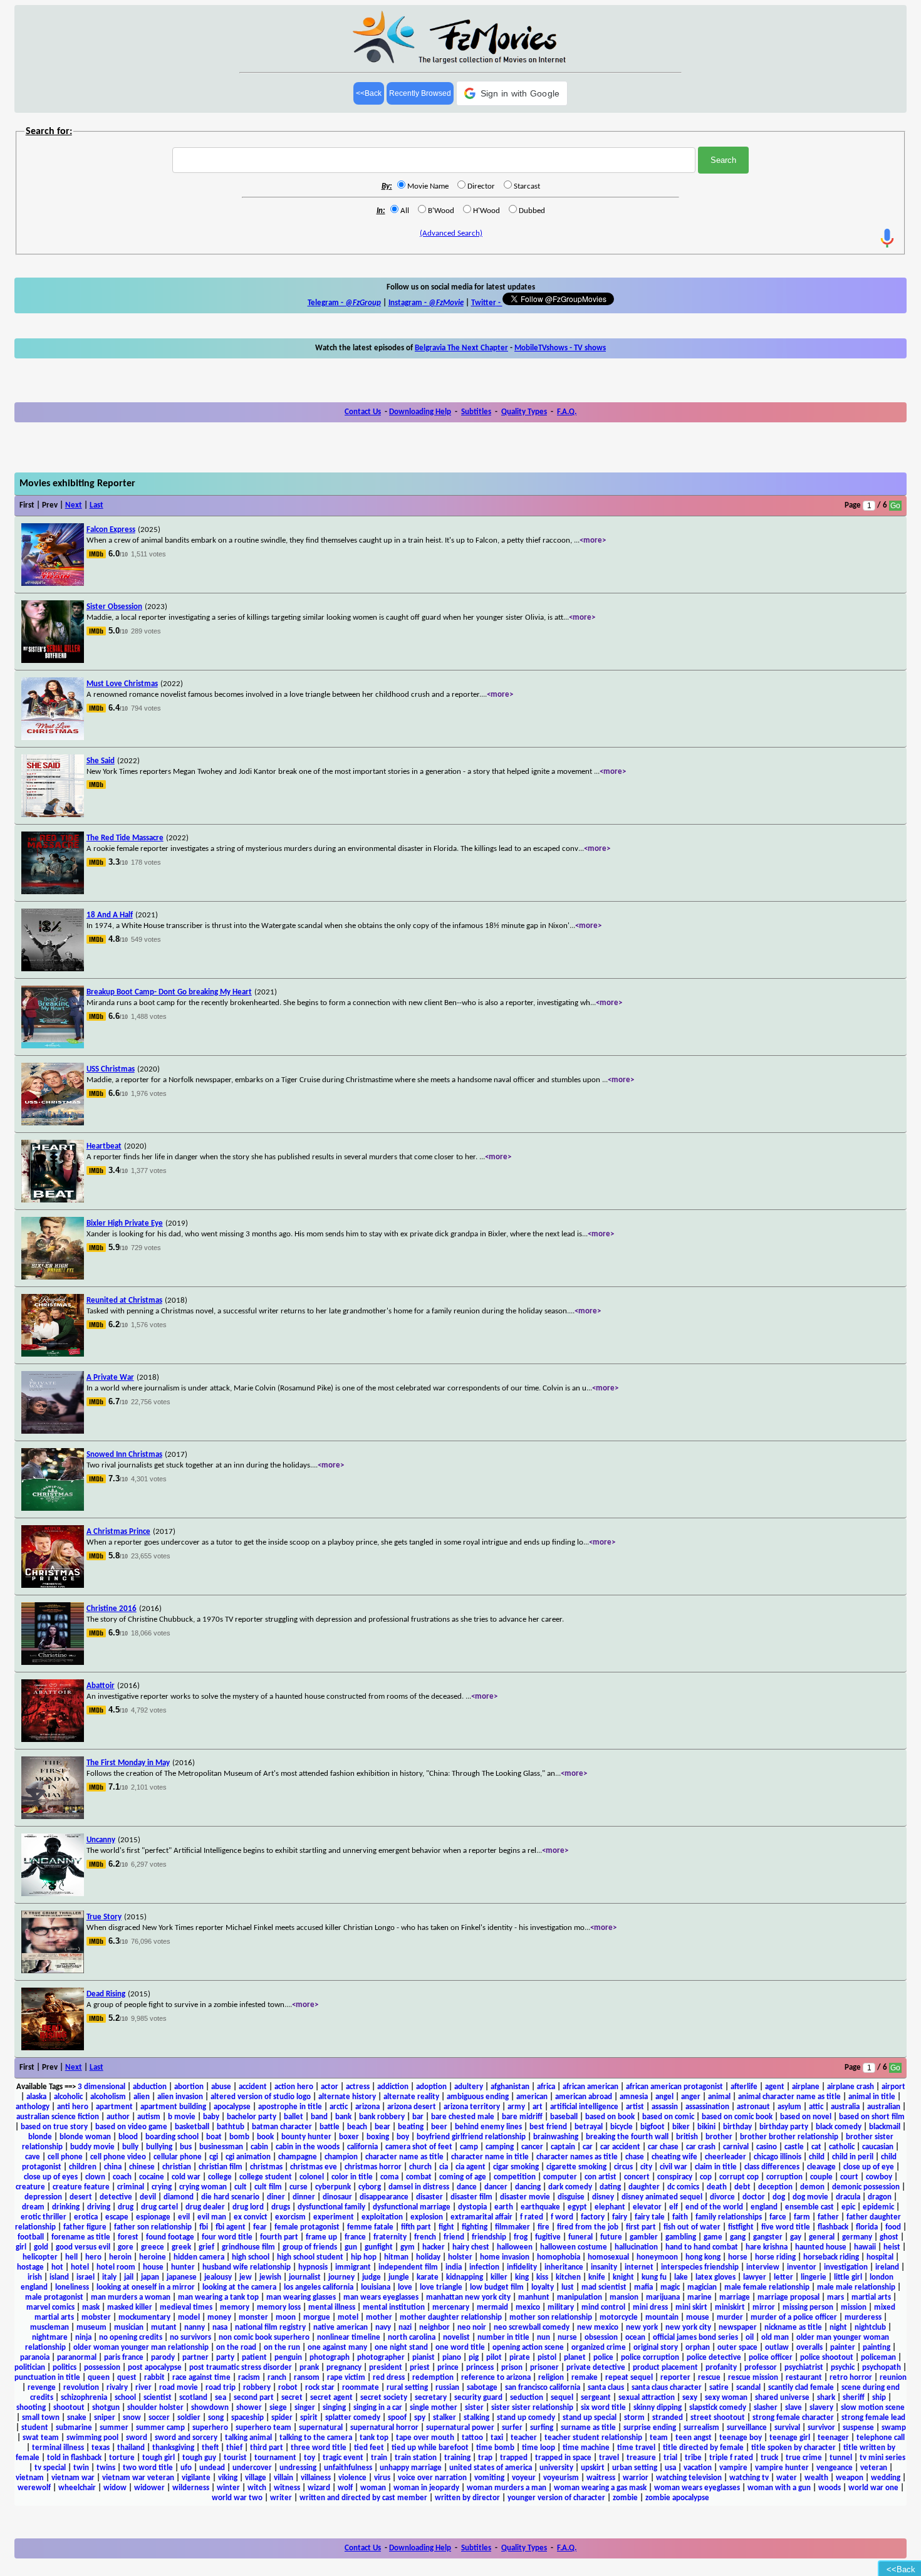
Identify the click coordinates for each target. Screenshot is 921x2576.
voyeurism (561, 2478)
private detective (596, 2368)
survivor (821, 2428)
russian (447, 2388)
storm (634, 2418)
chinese (142, 2167)
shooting (31, 2408)
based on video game (131, 2127)
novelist (456, 2338)
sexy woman (726, 2398)
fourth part (279, 2237)
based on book (610, 2117)
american (532, 2097)
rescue (709, 2378)
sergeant (596, 2398)
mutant (164, 2328)
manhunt (534, 2297)
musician (129, 2328)
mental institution (394, 2307)
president (386, 2368)
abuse (221, 2087)
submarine (74, 2428)
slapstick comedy (718, 2408)
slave (794, 2408)
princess (480, 2368)
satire (719, 2388)
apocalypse (232, 2107)
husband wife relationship (247, 2267)
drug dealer (205, 2207)
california (362, 2147)
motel (348, 2318)
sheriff (854, 2398)
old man (775, 2338)
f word (562, 2217)
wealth (816, 2478)
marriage (735, 2297)
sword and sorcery (186, 2438)
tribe (693, 2458)
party (225, 2358)
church (420, 2167)
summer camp (160, 2428)
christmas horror (373, 2167)
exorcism (290, 2217)
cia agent (471, 2167)
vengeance (835, 2468)
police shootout (827, 2358)
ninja (83, 2338)
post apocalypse (155, 2368)
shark (826, 2398)
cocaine (152, 2177)
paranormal (77, 2358)
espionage (153, 2217)
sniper (105, 2418)
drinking (66, 2207)
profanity (721, 2368)
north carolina (412, 2338)
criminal (131, 2187)
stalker (445, 2418)
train (379, 2458)
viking (228, 2478)
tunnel (841, 2458)
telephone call (881, 2438)
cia (444, 2167)
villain (284, 2478)
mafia (643, 2287)
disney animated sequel (662, 2197)
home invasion (505, 2257)
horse (738, 2257)
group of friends (310, 2247)
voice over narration (432, 2478)
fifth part (416, 2227)
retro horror (851, 2378)
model (189, 2318)
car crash (701, 2147)
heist (892, 2247)
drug (126, 2207)
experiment (334, 2217)
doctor (754, 2197)
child (817, 2157)
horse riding (775, 2257)
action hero (294, 2087)
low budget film (497, 2287)
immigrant (353, 2267)
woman (373, 2488)
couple (821, 2177)
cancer (532, 2147)
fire (544, 2227)
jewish (270, 2277)
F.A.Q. (567, 412)
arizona (367, 2107)
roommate (361, 2388)
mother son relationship (551, 2318)
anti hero (73, 2107)
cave (33, 2157)
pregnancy (344, 2368)
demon (812, 2187)
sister (474, 2408)
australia (845, 2107)
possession (102, 2368)
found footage (170, 2237)
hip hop (364, 2257)
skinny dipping (658, 2408)
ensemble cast (809, 2207)
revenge (42, 2388)
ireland (887, 2267)
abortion (189, 2087)
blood (128, 2137)
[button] (512, 93)
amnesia (634, 2097)
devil (148, 2197)
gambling (681, 2237)
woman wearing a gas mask (600, 2488)
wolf (345, 2488)
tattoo (472, 2438)
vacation (698, 2468)
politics (65, 2368)
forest (128, 2237)
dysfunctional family (331, 2207)
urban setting (635, 2468)
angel (664, 2097)
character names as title (577, 2157)
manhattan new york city (468, 2297)
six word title (603, 2408)
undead (212, 2468)
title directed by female (703, 2448)
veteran (874, 2468)
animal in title (872, 2097)
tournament (275, 2458)
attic (816, 2107)
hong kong (703, 2257)
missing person (808, 2307)
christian (177, 2167)
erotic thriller (44, 2217)
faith (680, 2217)
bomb (239, 2137)
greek (181, 2247)
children (83, 2167)
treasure (641, 2458)
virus (382, 2478)
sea (221, 2398)
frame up (321, 2237)
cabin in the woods (308, 2147)
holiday (428, 2257)
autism (149, 2117)
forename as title (81, 2237)
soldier (189, 2418)
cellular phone (178, 2157)
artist (635, 2107)
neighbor (434, 2328)
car (588, 2147)
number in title (503, 2338)
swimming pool (92, 2438)
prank (309, 2368)
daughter (644, 2187)
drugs (281, 2207)
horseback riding (831, 2257)
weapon (850, 2478)
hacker (434, 2247)
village (256, 2478)
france (355, 2237)
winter (228, 2488)
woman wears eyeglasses (697, 2488)
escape (117, 2217)
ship (879, 2398)
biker (681, 2127)
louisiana (376, 2287)
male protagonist (54, 2297)
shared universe (782, 2398)
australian (884, 2107)
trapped (514, 2458)
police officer (771, 2358)
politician (30, 2368)
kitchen (568, 2277)
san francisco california (543, 2388)
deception (775, 2187)
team (659, 2438)
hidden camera (199, 2257)
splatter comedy (353, 2418)
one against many (337, 2348)
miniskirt (730, 2307)
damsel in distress (419, 2187)
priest (420, 2368)
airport (893, 2087)
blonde (40, 2137)
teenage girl (790, 2438)
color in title (352, 2177)
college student (266, 2177)
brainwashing (556, 2137)
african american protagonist (674, 2087)
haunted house (821, 2247)
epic (848, 2207)
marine (700, 2297)
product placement (665, 2368)
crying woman (203, 2187)
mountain (662, 2318)
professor (761, 2368)
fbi (204, 2227)
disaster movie (525, 2197)
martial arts (871, 2297)
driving (99, 2207)
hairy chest (471, 2247)
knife (597, 2277)
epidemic (878, 2207)
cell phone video (118, 2157)
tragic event (343, 2458)
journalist (305, 2277)
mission (854, 2307)
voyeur (524, 2478)
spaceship (247, 2418)
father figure (85, 2227)
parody (163, 2358)
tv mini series (882, 2458)
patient (254, 2358)
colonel (312, 2177)
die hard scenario (230, 2197)
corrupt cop (739, 2177)
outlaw (777, 2348)
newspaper (738, 2328)
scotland (193, 2398)
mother (379, 2318)
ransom (307, 2378)
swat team (41, 2438)
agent (775, 2087)
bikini (706, 2127)
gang (738, 2237)
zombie (625, 2498)
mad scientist (604, 2287)
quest (127, 2378)
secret (292, 2398)
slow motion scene (873, 2408)
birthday (737, 2127)
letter (783, 2277)
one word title (460, 2348)
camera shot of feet (419, 2147)
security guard (478, 2398)
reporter (675, 2378)
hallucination (636, 2247)
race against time (201, 2378)
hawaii (865, 2247)
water (787, 2478)
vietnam (30, 2478)
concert (637, 2177)
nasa (220, 2328)
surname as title (588, 2428)
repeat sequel (629, 2378)
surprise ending (650, 2428)
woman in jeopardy (426, 2488)
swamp (894, 2428)
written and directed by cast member (363, 2498)
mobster (96, 2318)
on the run (282, 2348)
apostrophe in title (290, 2107)
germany (857, 2237)
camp (469, 2147)
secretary (431, 2398)
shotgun (106, 2408)
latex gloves (715, 2277)
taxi (497, 2438)
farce (778, 2217)
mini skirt (691, 2307)
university (556, 2468)
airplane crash (851, 2087)
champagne (298, 2157)
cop (706, 2177)
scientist (158, 2398)
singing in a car (378, 2408)
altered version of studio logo (261, 2097)
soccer (159, 2418)
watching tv (749, 2478)
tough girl (159, 2458)
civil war (674, 2167)
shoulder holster (155, 2408)
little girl (848, 2277)
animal (719, 2097)
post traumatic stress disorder (241, 2368)
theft (210, 2448)
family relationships (729, 2217)
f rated (532, 2217)
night (838, 2328)
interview (763, 2267)
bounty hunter (306, 2137)
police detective (714, 2358)
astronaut (753, 2107)
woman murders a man (507, 2488)
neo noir (472, 2328)
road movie (179, 2388)
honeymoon (657, 2257)
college (220, 2177)
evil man (212, 2217)
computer (560, 2177)
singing (334, 2408)
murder (730, 2318)
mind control (603, 2307)
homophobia (559, 2257)
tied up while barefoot (430, 2448)
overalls (809, 2348)
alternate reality (411, 2097)
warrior (636, 2478)
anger (691, 2097)
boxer (349, 2137)
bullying (159, 2147)
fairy (620, 2217)
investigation (846, 2267)
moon (286, 2318)
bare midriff (522, 2117)
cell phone (65, 2157)
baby (211, 2117)
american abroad (584, 2097)
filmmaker (513, 2227)
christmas (266, 2167)
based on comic (668, 2117)
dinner (304, 2197)
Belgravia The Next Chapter (461, 348)
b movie (182, 2117)
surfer (512, 2428)
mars (835, 2297)
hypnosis (313, 2267)
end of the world (714, 2207)
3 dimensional (101, 2087)
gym (408, 2247)
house (153, 2267)
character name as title (404, 2157)
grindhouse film (248, 2247)
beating (411, 2127)
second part (254, 2398)
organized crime (599, 2348)
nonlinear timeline (349, 2338)
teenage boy (741, 2438)
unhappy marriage (411, 2468)
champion (341, 2157)
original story (656, 2348)
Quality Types (524, 412)
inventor (802, 2267)
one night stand (401, 2348)
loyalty (543, 2287)
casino (767, 2147)
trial (670, 2458)
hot (57, 2267)
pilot (494, 2358)
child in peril (853, 2157)
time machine (586, 2448)
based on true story (54, 2127)
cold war (186, 2177)
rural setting (407, 2388)
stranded (668, 2418)
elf (674, 2207)
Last (96, 505)
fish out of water (692, 2227)
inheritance (564, 2267)
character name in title (490, 2157)
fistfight (741, 2227)
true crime (804, 2458)
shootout (69, 2408)
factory (593, 2217)
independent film (408, 2267)
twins (106, 2468)
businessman (221, 2147)
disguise (571, 2197)
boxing (378, 2137)
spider (282, 2418)
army (516, 2107)
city (646, 2167)
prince (448, 2368)
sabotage (482, 2388)
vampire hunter (782, 2468)
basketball (192, 2127)
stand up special (590, 2418)
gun (351, 2247)
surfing (542, 2428)
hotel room (116, 2267)
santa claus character (667, 2388)
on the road (236, 2348)
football (31, 2237)
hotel (80, 2267)
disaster (429, 2197)
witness (287, 2488)
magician (702, 2287)
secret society (384, 2398)
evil (184, 2217)
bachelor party (252, 2117)
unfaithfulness (348, 2468)
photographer (381, 2358)
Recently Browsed (420, 93)
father (828, 2217)
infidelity (522, 2267)
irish (35, 2277)
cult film (268, 2187)
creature (30, 2187)
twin (81, 2468)
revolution (81, 2388)
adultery (469, 2087)
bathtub (231, 2127)
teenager (833, 2438)
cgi (214, 2157)
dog (779, 2197)
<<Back (369, 93)
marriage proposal (788, 2297)
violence (352, 2478)
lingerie (814, 2277)
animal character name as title (789, 2097)
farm (802, 2217)
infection (484, 2267)
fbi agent (231, 2227)
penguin (288, 2358)
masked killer (130, 2307)
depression (43, 2197)
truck (769, 2458)
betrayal (589, 2127)
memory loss (279, 2307)
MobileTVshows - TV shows (560, 348)
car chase (663, 2147)
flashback (833, 2227)
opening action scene (528, 2348)
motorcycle (619, 2318)
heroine (153, 2257)
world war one (873, 2488)
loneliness (72, 2287)
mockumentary (144, 2318)
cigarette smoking (576, 2167)
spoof (397, 2418)
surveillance (747, 2428)
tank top (374, 2438)
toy (310, 2458)
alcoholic (68, 2097)
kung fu (654, 2277)
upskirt (593, 2468)
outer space (737, 2348)
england (764, 2207)
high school (251, 2257)
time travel (636, 2448)
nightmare (50, 2338)
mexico (528, 2307)
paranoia (35, 2358)
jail (129, 2277)
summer (114, 2428)
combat (419, 2177)
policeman (878, 2358)
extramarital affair (481, 2217)
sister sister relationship (532, 2408)
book (265, 2137)
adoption (431, 2087)
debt (742, 2187)
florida (867, 2227)
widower (149, 2488)
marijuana (663, 2297)
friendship (489, 2237)
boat (214, 2137)
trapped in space (563, 2458)
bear (382, 2127)
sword (137, 2438)
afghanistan (510, 2087)
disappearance (384, 2197)
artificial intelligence (584, 2107)
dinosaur (337, 2197)
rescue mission (753, 2378)
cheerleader (726, 2157)
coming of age (463, 2177)
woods (830, 2488)
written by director (467, 2498)
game (713, 2237)
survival (787, 2428)
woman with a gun (779, 2488)
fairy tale (650, 2217)
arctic (339, 2107)
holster (460, 2257)
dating (610, 2187)
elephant (610, 2207)
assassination (707, 2107)
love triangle (441, 2287)
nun (544, 2338)
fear (260, 2227)
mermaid (492, 2307)
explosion (427, 2217)
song (216, 2418)
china (113, 2167)
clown (95, 2177)
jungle (399, 2277)
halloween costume (574, 2247)
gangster (768, 2237)
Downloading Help (420, 412)
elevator (647, 2207)
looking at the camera (239, 2287)
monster (253, 2318)
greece (153, 2247)
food (893, 2227)
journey (341, 2277)
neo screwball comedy (532, 2328)
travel (609, 2458)
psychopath (882, 2368)
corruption (784, 2177)
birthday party (784, 2127)
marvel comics (50, 2307)
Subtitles (476, 412)
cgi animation (248, 2157)
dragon (880, 2197)
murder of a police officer (794, 2318)
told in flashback (74, 2458)
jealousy (218, 2277)
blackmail (885, 2127)
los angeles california (319, 2287)
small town (41, 2418)
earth (504, 2207)
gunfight (379, 2247)
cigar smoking (516, 2167)
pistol (547, 2358)
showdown (210, 2408)
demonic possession (866, 2187)
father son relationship (153, 2227)
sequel (562, 2398)
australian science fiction (58, 2117)
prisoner (544, 2368)
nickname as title (793, 2328)
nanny (195, 2328)
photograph (330, 2358)
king (522, 2277)
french (425, 2237)
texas (101, 2448)
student (35, 2428)
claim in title (716, 2167)
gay (796, 2237)
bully (130, 2147)
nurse (567, 2338)
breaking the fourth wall (627, 2137)
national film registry (270, 2328)
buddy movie (92, 2147)
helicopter (40, 2257)
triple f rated (731, 2458)
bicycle (622, 2127)
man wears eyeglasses (381, 2297)
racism (249, 2378)
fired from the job (588, 2227)
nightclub (870, 2328)
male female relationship (767, 2287)
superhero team (263, 2428)
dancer (496, 2187)
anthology (33, 2107)
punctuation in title (47, 2378)
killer (499, 2277)
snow (132, 2418)
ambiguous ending (478, 2097)
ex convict (251, 2217)
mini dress (650, 2307)
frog (521, 2237)
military (561, 2307)
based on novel (806, 2117)
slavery (821, 2408)
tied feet (369, 2448)
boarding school (172, 2137)
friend (454, 2237)
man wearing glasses (301, 2297)
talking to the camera (316, 2438)
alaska (36, 2097)
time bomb (495, 2448)
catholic (842, 2147)
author (118, 2117)
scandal (748, 2388)
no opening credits (131, 2338)
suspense (858, 2428)
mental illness (332, 2307)
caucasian (878, 2147)
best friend (548, 2127)
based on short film (872, 2117)
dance (467, 2187)
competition (515, 2177)
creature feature (81, 2187)
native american (341, 2328)
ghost (889, 2237)
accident (253, 2087)
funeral (580, 2237)
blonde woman (85, 2137)
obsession (601, 2338)
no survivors (190, 2338)
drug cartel (159, 2207)
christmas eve (314, 2167)
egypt (577, 2207)
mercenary (451, 2307)
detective (116, 2197)
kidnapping (465, 2277)
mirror (764, 2307)
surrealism (701, 2428)
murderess (863, 2318)
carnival (736, 2147)
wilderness (191, 2488)
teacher (524, 2438)
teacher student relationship (593, 2438)
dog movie (810, 2197)
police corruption (650, 2358)
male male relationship (856, 2287)
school (125, 2398)
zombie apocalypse (677, 2498)
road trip (221, 2388)
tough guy (199, 2458)
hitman (396, 2257)
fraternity (390, 2237)
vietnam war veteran (138, 2478)
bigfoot (653, 2127)
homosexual (608, 2257)
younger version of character (556, 2498)
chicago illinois (778, 2157)
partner (195, 2358)
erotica (86, 2217)
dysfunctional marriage (412, 2207)
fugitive (548, 2237)
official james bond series (695, 2338)
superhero (210, 2428)
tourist (235, 2458)
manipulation (580, 2297)
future (611, 2237)
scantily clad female (801, 2388)
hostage (30, 2267)
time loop (539, 2448)
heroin (120, 2257)
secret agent (331, 2398)
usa (670, 2468)
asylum (789, 2107)
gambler (644, 2237)
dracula (848, 2197)
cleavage (821, 2167)
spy (420, 2418)
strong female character (793, 2418)
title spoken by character (794, 2448)
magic (670, 2287)
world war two (237, 2498)
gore (126, 2247)
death (717, 2187)
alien (142, 2097)
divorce (722, 2197)
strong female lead (873, 2418)
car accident (620, 2147)
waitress (601, 2478)
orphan (698, 2348)
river (143, 2388)
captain (563, 2147)
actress (358, 2087)
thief (234, 2448)
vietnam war (73, 2478)
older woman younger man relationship (141, 2348)
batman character (282, 2127)
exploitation (382, 2217)
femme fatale (370, 2227)
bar (418, 2117)
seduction (527, 2398)
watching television (689, 2478)
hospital (880, 2257)
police (603, 2358)
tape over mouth (425, 2438)
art (538, 2107)
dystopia (472, 2207)
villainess (316, 2478)
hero (93, 2257)
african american (591, 2087)
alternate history (347, 2097)
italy (109, 2277)
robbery (257, 2388)
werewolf (34, 2488)
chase (635, 2157)
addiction (393, 2087)
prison (512, 2368)
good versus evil (83, 2247)
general (822, 2237)
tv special (50, 2468)
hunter (183, 2267)
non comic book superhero (264, 2338)
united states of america (491, 2468)
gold (41, 2247)
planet (575, 2358)
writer (281, 2498)
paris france (124, 2358)
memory (235, 2307)
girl (21, 2247)
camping (500, 2147)
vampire (733, 2468)
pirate (520, 2358)
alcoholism (108, 2097)
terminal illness (58, 2448)
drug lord (248, 2207)
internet (639, 2267)
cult (241, 2187)
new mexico (598, 2328)
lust (568, 2287)
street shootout (718, 2418)
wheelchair (77, 2488)
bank (343, 2117)
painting (877, 2348)
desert (81, 2197)
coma (389, 2177)
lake (681, 2277)
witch (257, 2488)
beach (357, 2127)
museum (91, 2328)
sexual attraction (647, 2398)
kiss (542, 2277)
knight (623, 2277)
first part (641, 2227)
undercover (252, 2468)
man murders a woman (131, 2297)
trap (485, 2458)
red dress (389, 2378)
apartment (114, 2107)
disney (603, 2197)
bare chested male (463, 2117)
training (457, 2458)
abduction (150, 2087)
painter (843, 2348)
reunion (893, 2378)
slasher (766, 2408)
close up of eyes (51, 2177)
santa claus (606, 2388)
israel (86, 2277)
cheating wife (674, 2157)
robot (288, 2388)
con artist (601, 2177)
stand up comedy (526, 2418)
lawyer (755, 2277)
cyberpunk (333, 2187)
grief (206, 2247)
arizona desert (412, 2107)
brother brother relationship (789, 2137)
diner (276, 2197)
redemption (433, 2378)
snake (77, 2418)
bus (186, 2147)
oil (750, 2338)
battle (330, 2127)
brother (719, 2137)
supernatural (321, 2428)
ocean (635, 2338)
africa (546, 2087)
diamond (179, 2197)
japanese (182, 2277)
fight (446, 2227)
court (849, 2177)
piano (452, 2358)
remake (585, 2378)
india (454, 2267)
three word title (319, 2448)
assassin (665, 2107)
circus (623, 2167)
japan (150, 2277)
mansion (624, 2297)
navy (383, 2328)
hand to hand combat (702, 2247)
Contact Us (363, 412)
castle (794, 2147)
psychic (843, 2368)
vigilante (196, 2478)
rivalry (117, 2388)
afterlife (744, 2087)
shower (249, 2408)
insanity (604, 2267)
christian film (221, 2167)
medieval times (186, 2307)
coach (122, 2177)
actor (330, 2087)
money (219, 2318)
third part (267, 2448)
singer (305, 2408)
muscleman (49, 2328)
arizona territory (472, 2107)
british (687, 2137)
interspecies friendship (700, 2267)
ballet (294, 2117)
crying (162, 2187)
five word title (786, 2227)
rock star (320, 2388)
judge (372, 2277)
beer (439, 2127)
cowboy (879, 2177)
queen (99, 2378)
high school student (310, 2257)
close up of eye (869, 2167)
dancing (528, 2187)
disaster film (471, 2197)
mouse (698, 2318)
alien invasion (180, 2097)
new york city (688, 2328)
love (405, 2287)
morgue (317, 2318)
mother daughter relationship (451, 2318)
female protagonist (307, 2227)
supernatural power (460, 2428)
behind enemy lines (488, 2127)
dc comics (683, 2187)
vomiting (489, 2478)
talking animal (248, 2438)
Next (74, 505)
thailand (131, 2448)
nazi (405, 2328)
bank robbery (382, 2117)
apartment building (173, 2107)
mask (91, 2307)
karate (428, 2277)
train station (416, 2458)
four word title (227, 2237)
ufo (186, 2468)
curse (299, 2187)
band (319, 2117)
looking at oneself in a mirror (146, 2287)
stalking (476, 2418)
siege (278, 2408)
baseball (564, 2117)
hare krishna (767, 2247)
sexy (690, 2398)
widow (115, 2488)
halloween (515, 2247)
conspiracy (675, 2177)
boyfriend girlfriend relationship (471, 2137)
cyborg (370, 2187)
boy (403, 2137)
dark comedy (570, 2187)
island (59, 2277)
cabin (259, 2147)
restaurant (804, 2378)
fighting (475, 2227)
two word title (148, 2468)
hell (71, 2257)
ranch (277, 2378)
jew (246, 2277)
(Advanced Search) (451, 233)
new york (642, 2328)
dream (33, 2207)
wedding (886, 2478)
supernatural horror (384, 2428)
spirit (309, 2418)
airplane (806, 2087)
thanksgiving (173, 2448)
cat (816, 2147)
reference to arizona (496, 2378)
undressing (298, 2468)
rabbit (154, 2378)
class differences (772, 2167)
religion (551, 2378)
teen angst (694, 2438)
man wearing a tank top (218, 2297)
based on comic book (737, 2117)
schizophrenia (84, 2398)
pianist (424, 2358)
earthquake (540, 2207)
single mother (434, 2408)
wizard (319, 2488)
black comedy (839, 2127)
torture (122, 2458)
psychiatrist (804, 2368)
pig (474, 2358)
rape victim (346, 2378)
